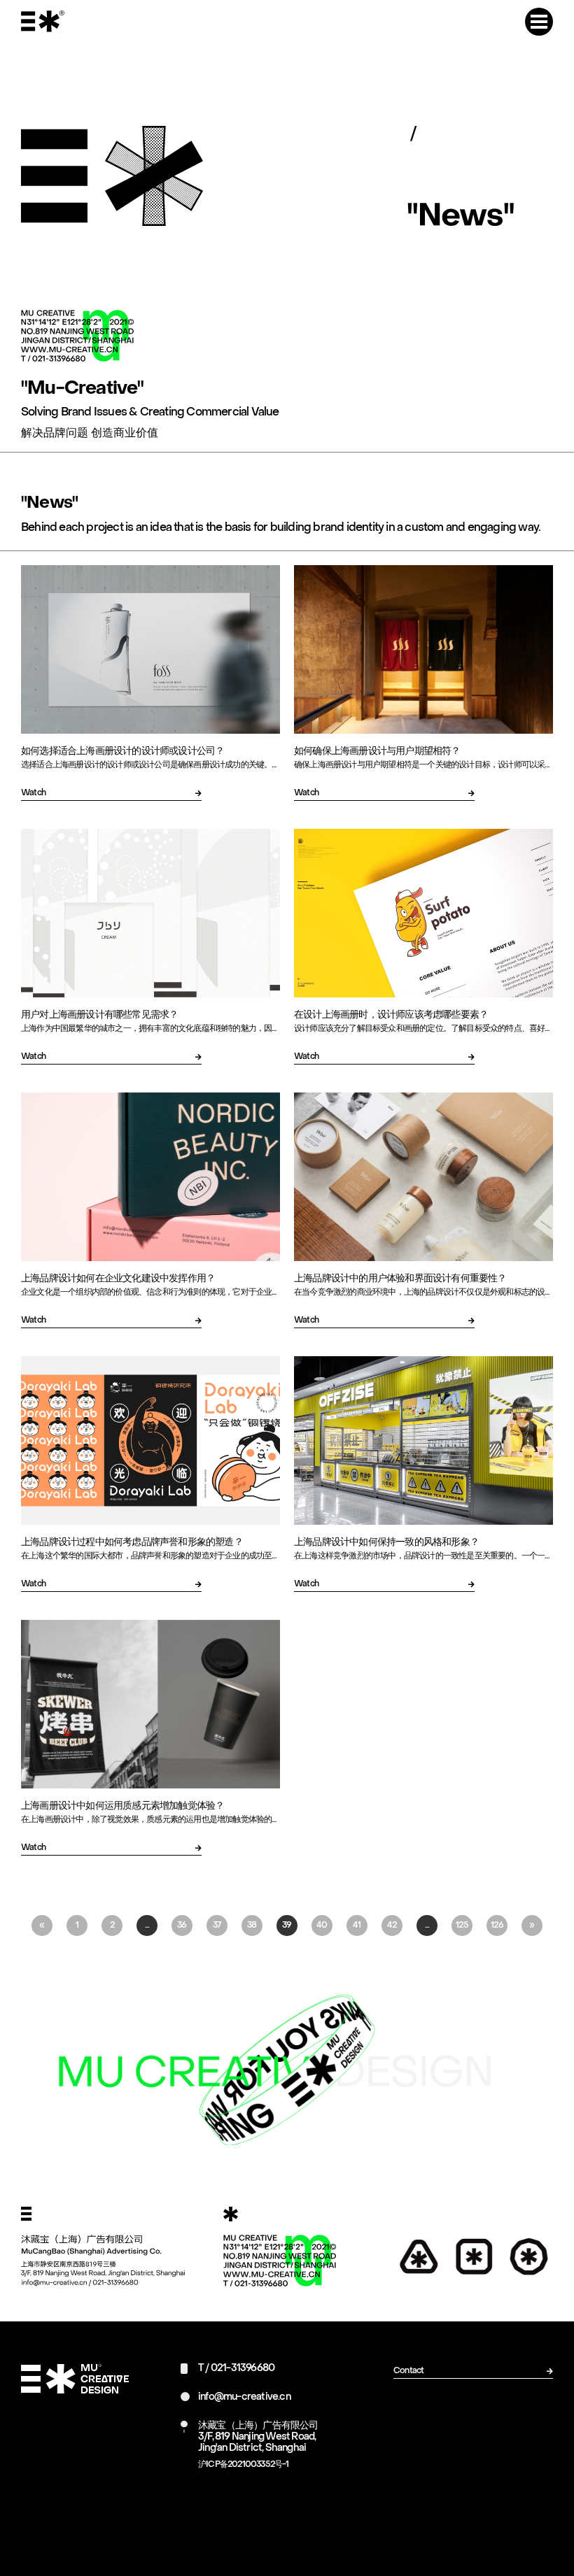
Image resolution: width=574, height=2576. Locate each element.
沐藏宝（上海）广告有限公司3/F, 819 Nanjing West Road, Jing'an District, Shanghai (258, 2437)
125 (462, 1926)
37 (217, 1926)
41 (357, 1926)
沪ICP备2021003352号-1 (244, 2465)
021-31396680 (243, 2369)
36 (182, 1926)
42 (392, 1926)
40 (322, 1926)
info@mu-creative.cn (244, 2397)
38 (252, 1926)
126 (497, 1926)
